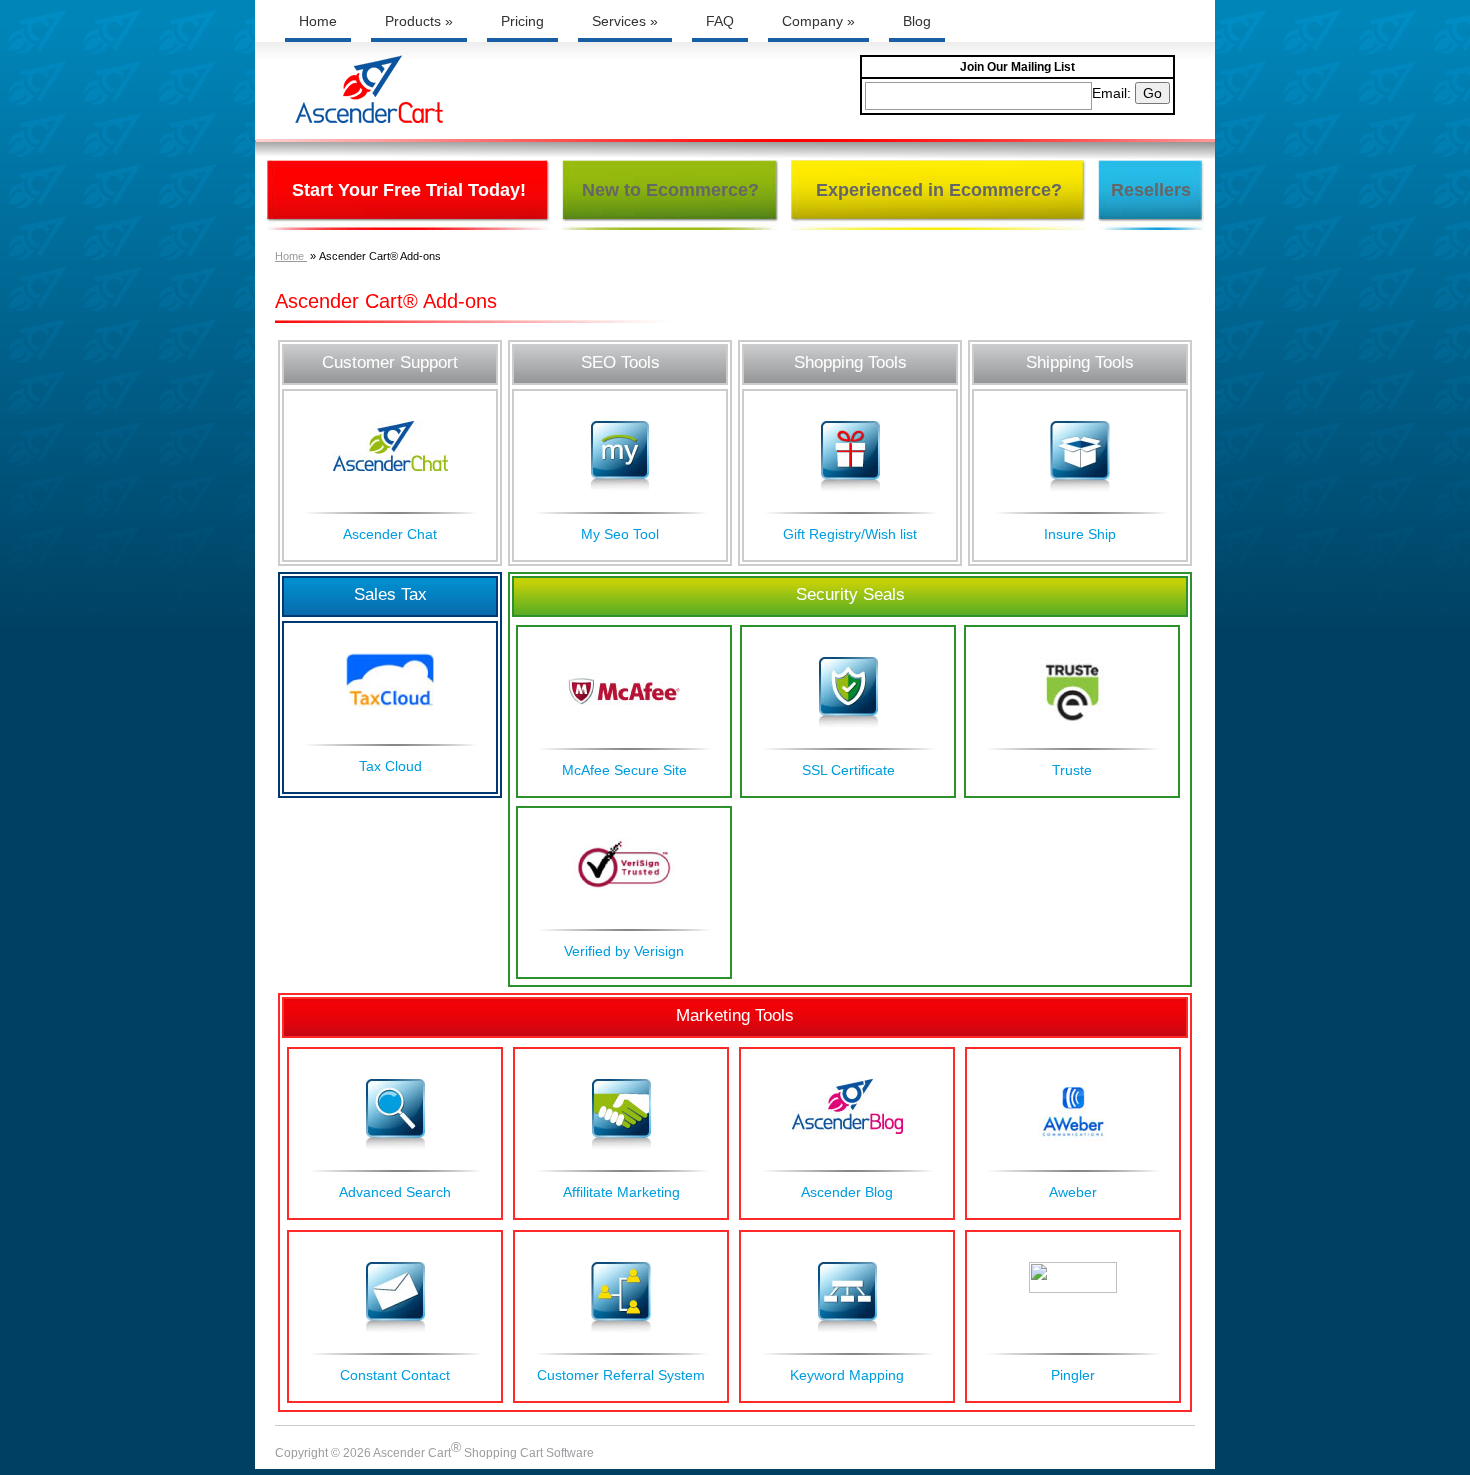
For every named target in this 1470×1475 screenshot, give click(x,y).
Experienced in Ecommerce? (939, 190)
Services (625, 21)
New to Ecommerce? (670, 190)
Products (419, 21)
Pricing (522, 21)
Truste (1072, 770)
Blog (917, 21)
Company (818, 21)
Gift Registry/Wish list (850, 534)
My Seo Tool (620, 534)
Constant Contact (395, 1375)
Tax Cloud (390, 766)
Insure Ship (1080, 534)
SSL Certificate (848, 770)
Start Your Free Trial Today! (409, 190)
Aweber (1073, 1192)
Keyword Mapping (847, 1375)
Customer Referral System (621, 1375)
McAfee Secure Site (624, 770)
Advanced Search (395, 1192)
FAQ (720, 21)
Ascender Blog (847, 1192)
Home (318, 21)
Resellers (1151, 190)
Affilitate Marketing (621, 1192)
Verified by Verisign (624, 951)
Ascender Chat (390, 534)
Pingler (1073, 1375)
